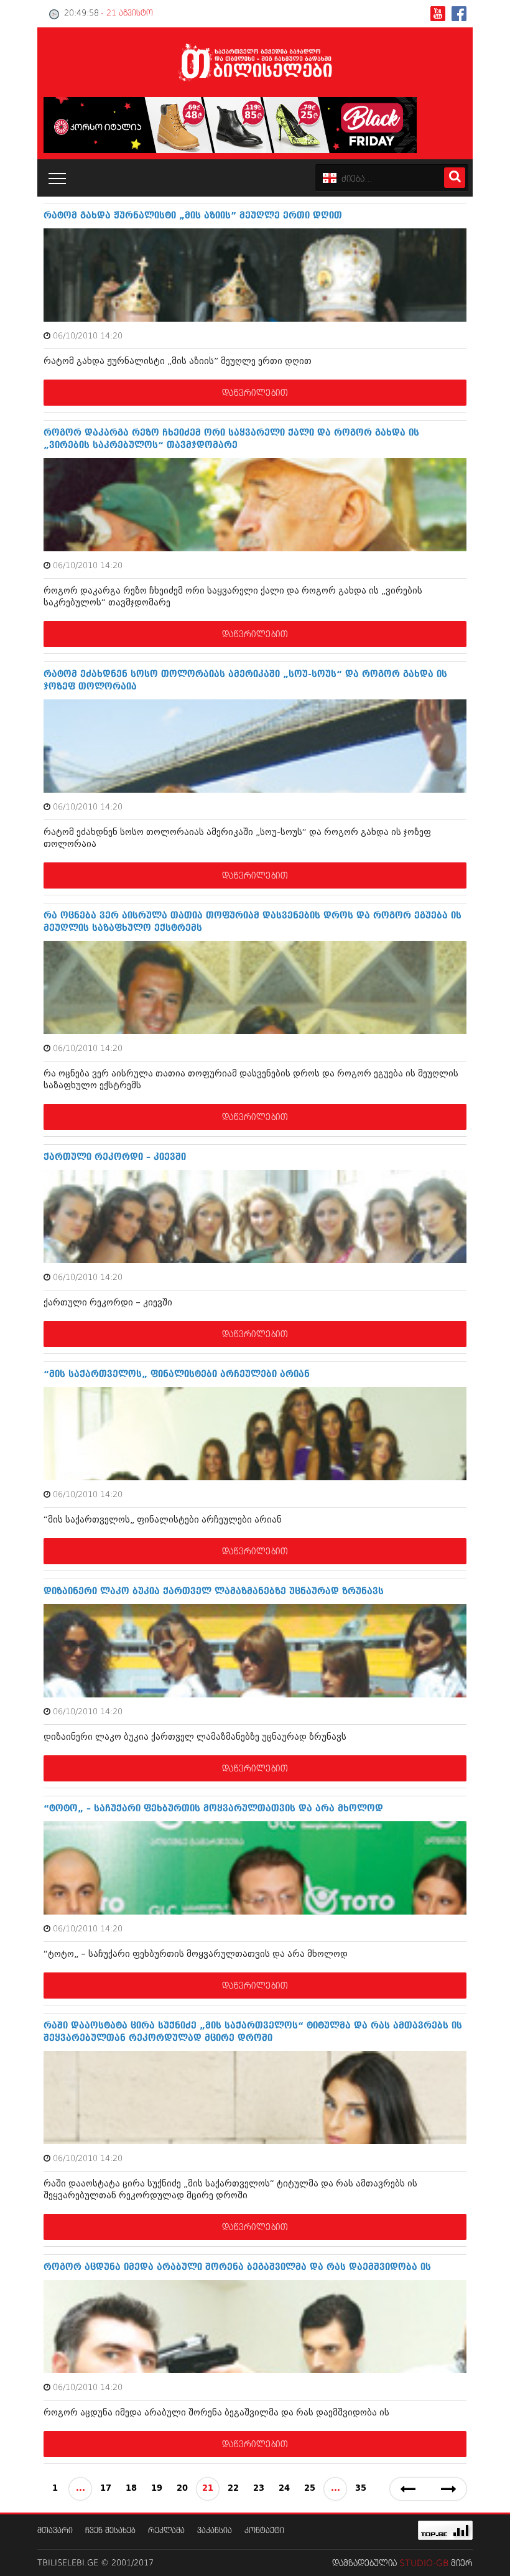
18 (131, 2489)
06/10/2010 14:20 (88, 336)
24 (284, 2489)
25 (310, 2489)
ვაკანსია (215, 2531)
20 (182, 2489)
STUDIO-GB (424, 2564)
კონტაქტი (264, 2531)
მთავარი (55, 2531)
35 (361, 2489)
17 (106, 2489)
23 (259, 2489)
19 (157, 2489)
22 (233, 2489)
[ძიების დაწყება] (455, 178)
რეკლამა (166, 2531)
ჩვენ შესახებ (110, 2531)
